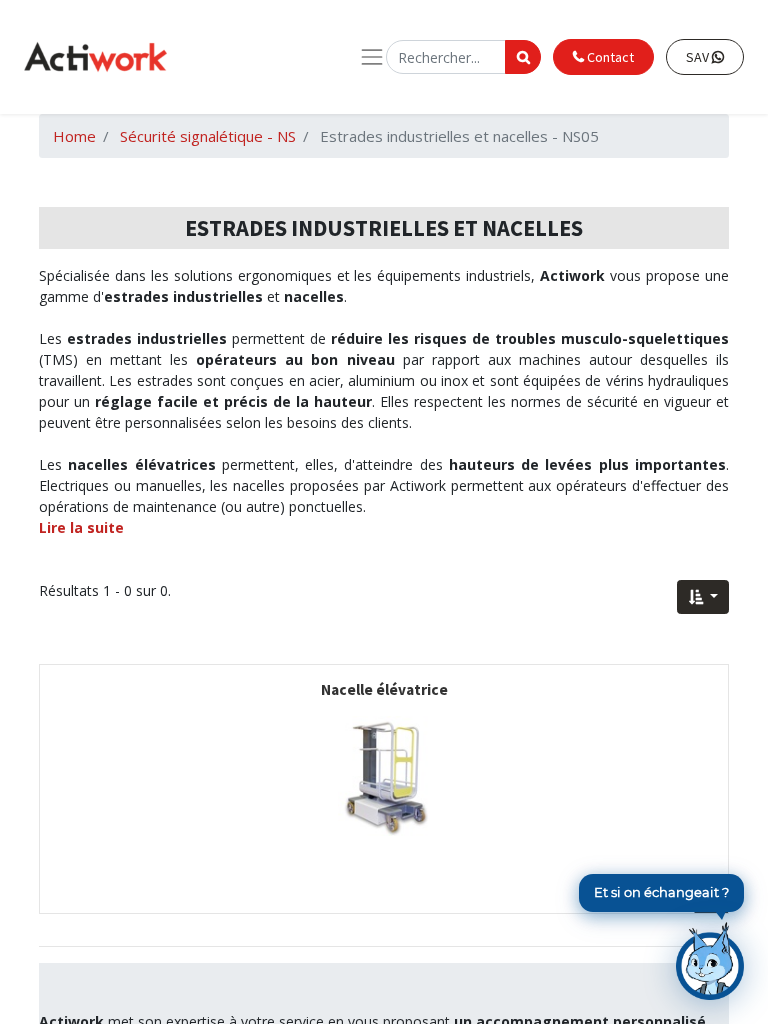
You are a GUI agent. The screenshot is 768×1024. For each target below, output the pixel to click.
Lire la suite (81, 527)
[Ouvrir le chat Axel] (710, 961)
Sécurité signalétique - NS (208, 136)
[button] (703, 597)
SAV (699, 57)
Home (74, 136)
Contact (609, 57)
